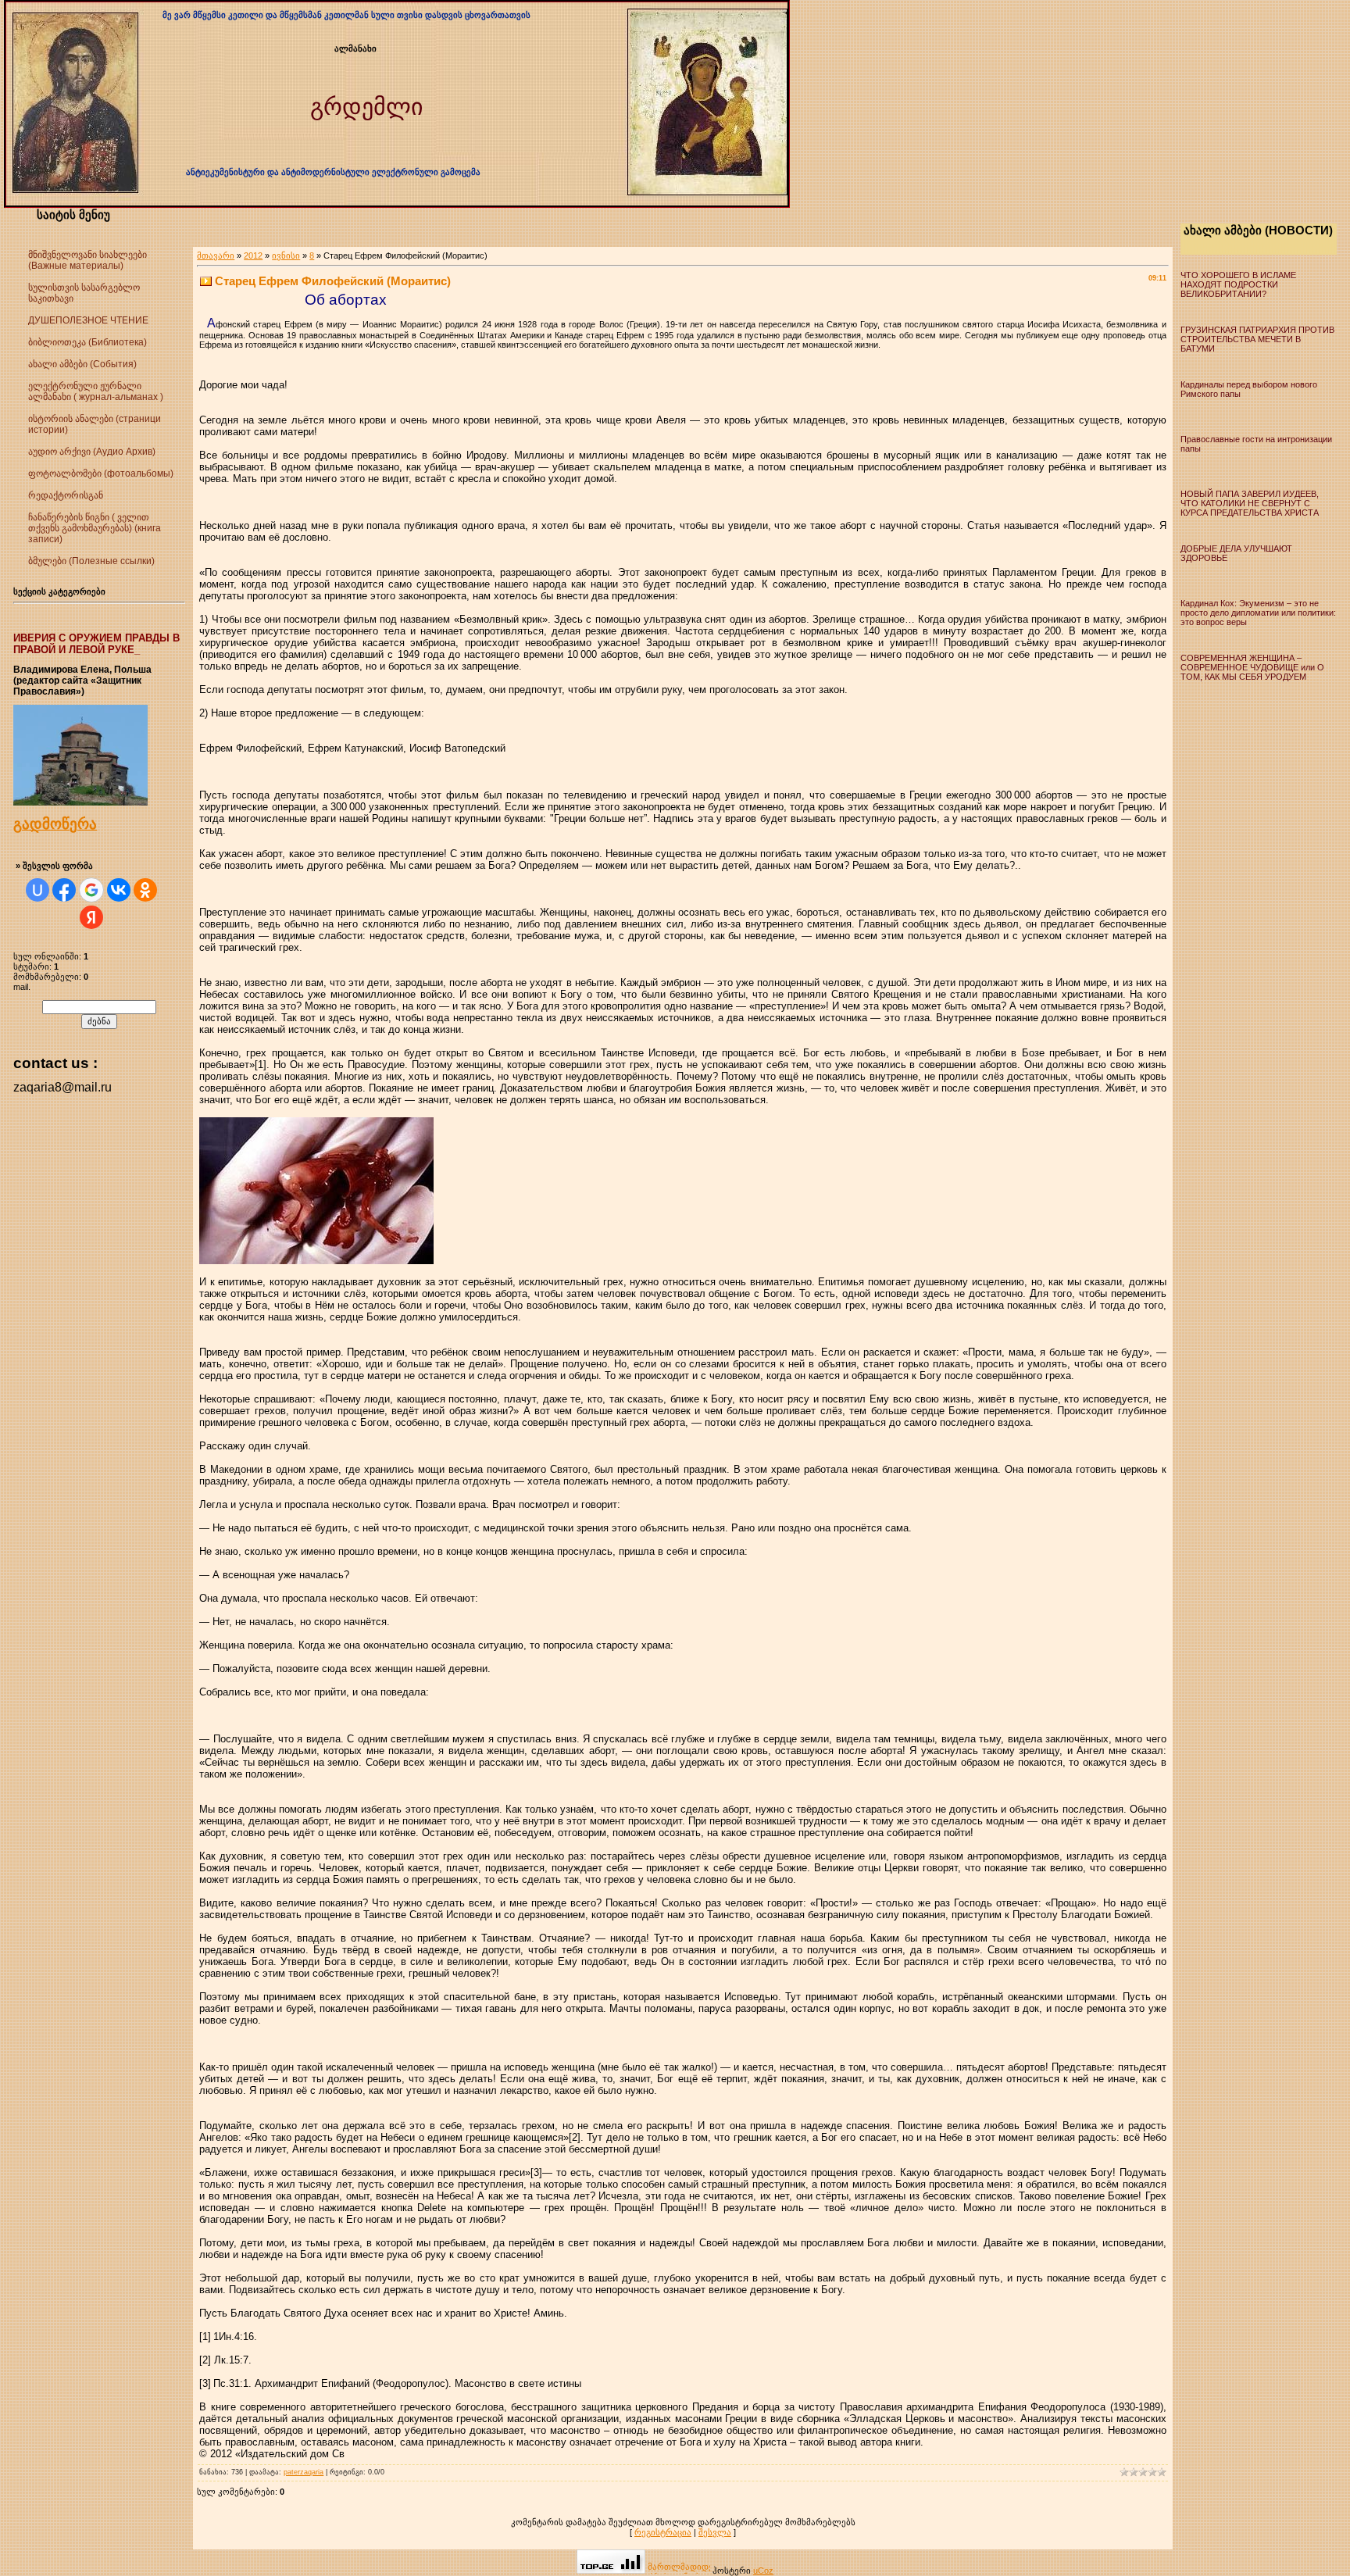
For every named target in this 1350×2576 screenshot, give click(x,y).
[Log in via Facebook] (64, 890)
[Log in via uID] (37, 890)
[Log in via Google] (91, 890)
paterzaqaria (304, 2472)
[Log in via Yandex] (91, 917)
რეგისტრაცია (663, 2532)
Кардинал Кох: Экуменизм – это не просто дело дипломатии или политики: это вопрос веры (1258, 613)
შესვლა (715, 2532)
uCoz (763, 2571)
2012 (253, 255)
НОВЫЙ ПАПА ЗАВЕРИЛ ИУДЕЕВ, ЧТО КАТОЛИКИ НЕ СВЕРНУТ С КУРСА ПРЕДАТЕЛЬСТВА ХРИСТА (1250, 503)
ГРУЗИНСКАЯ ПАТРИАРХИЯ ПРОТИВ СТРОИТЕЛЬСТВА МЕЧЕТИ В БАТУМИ (1257, 339)
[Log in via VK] (119, 890)
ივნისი (286, 255)
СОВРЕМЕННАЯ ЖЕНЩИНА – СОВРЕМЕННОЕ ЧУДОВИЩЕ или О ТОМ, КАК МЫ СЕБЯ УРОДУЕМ (1252, 667)
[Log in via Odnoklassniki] (145, 890)
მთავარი (216, 255)
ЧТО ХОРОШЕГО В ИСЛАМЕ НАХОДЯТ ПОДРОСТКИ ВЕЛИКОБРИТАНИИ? (1238, 284)
